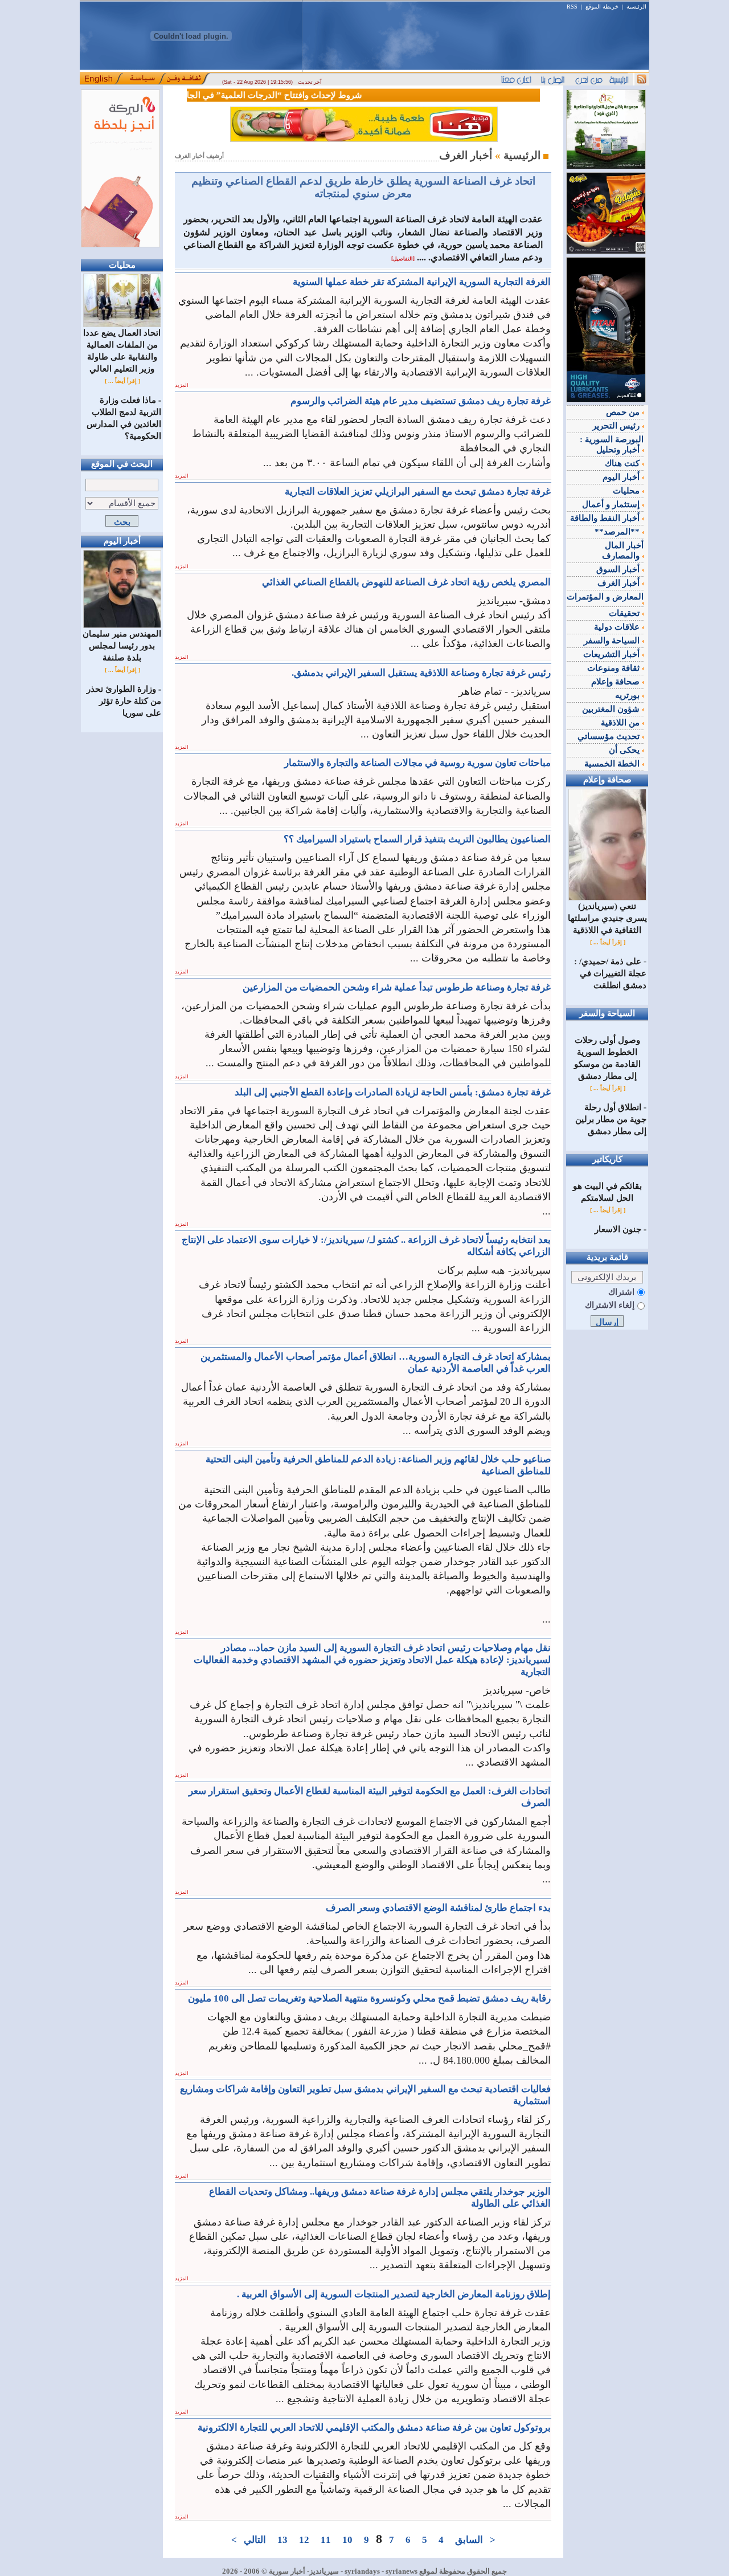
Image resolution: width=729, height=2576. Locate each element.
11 (326, 2540)
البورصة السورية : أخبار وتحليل (612, 445)
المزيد (182, 385)
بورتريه (628, 695)
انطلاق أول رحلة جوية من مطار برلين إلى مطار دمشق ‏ (611, 1119)
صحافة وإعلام (617, 682)
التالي (255, 2540)
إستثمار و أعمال (612, 504)
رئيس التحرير (617, 426)
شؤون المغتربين (612, 709)
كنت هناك (623, 463)
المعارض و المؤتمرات (605, 597)
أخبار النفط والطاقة (606, 518)
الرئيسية (636, 7)
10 (347, 2540)
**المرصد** (618, 532)
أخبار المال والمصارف (623, 551)
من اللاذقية (621, 723)
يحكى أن (625, 750)
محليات (627, 491)
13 (282, 2540)
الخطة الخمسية (613, 764)
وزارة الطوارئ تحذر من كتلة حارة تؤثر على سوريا (124, 701)
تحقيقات (625, 613)
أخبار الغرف (620, 583)
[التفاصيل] (403, 259)
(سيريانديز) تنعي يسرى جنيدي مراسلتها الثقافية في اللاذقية (607, 918)
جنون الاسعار (618, 1229)
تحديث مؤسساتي (610, 736)
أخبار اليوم (622, 477)
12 (304, 2540)
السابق (469, 2540)
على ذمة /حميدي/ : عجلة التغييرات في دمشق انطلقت (610, 973)
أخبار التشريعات (613, 654)
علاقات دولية (618, 627)
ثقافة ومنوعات (615, 668)
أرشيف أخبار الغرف (199, 156)
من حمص (624, 412)
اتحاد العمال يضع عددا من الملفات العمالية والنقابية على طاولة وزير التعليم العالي (122, 351)
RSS (572, 7)
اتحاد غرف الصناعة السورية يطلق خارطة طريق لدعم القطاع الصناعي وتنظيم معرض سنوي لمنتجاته (363, 187)
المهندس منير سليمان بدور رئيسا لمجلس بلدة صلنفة (122, 646)
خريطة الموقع (602, 7)
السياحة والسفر (613, 641)
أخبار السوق (619, 569)
